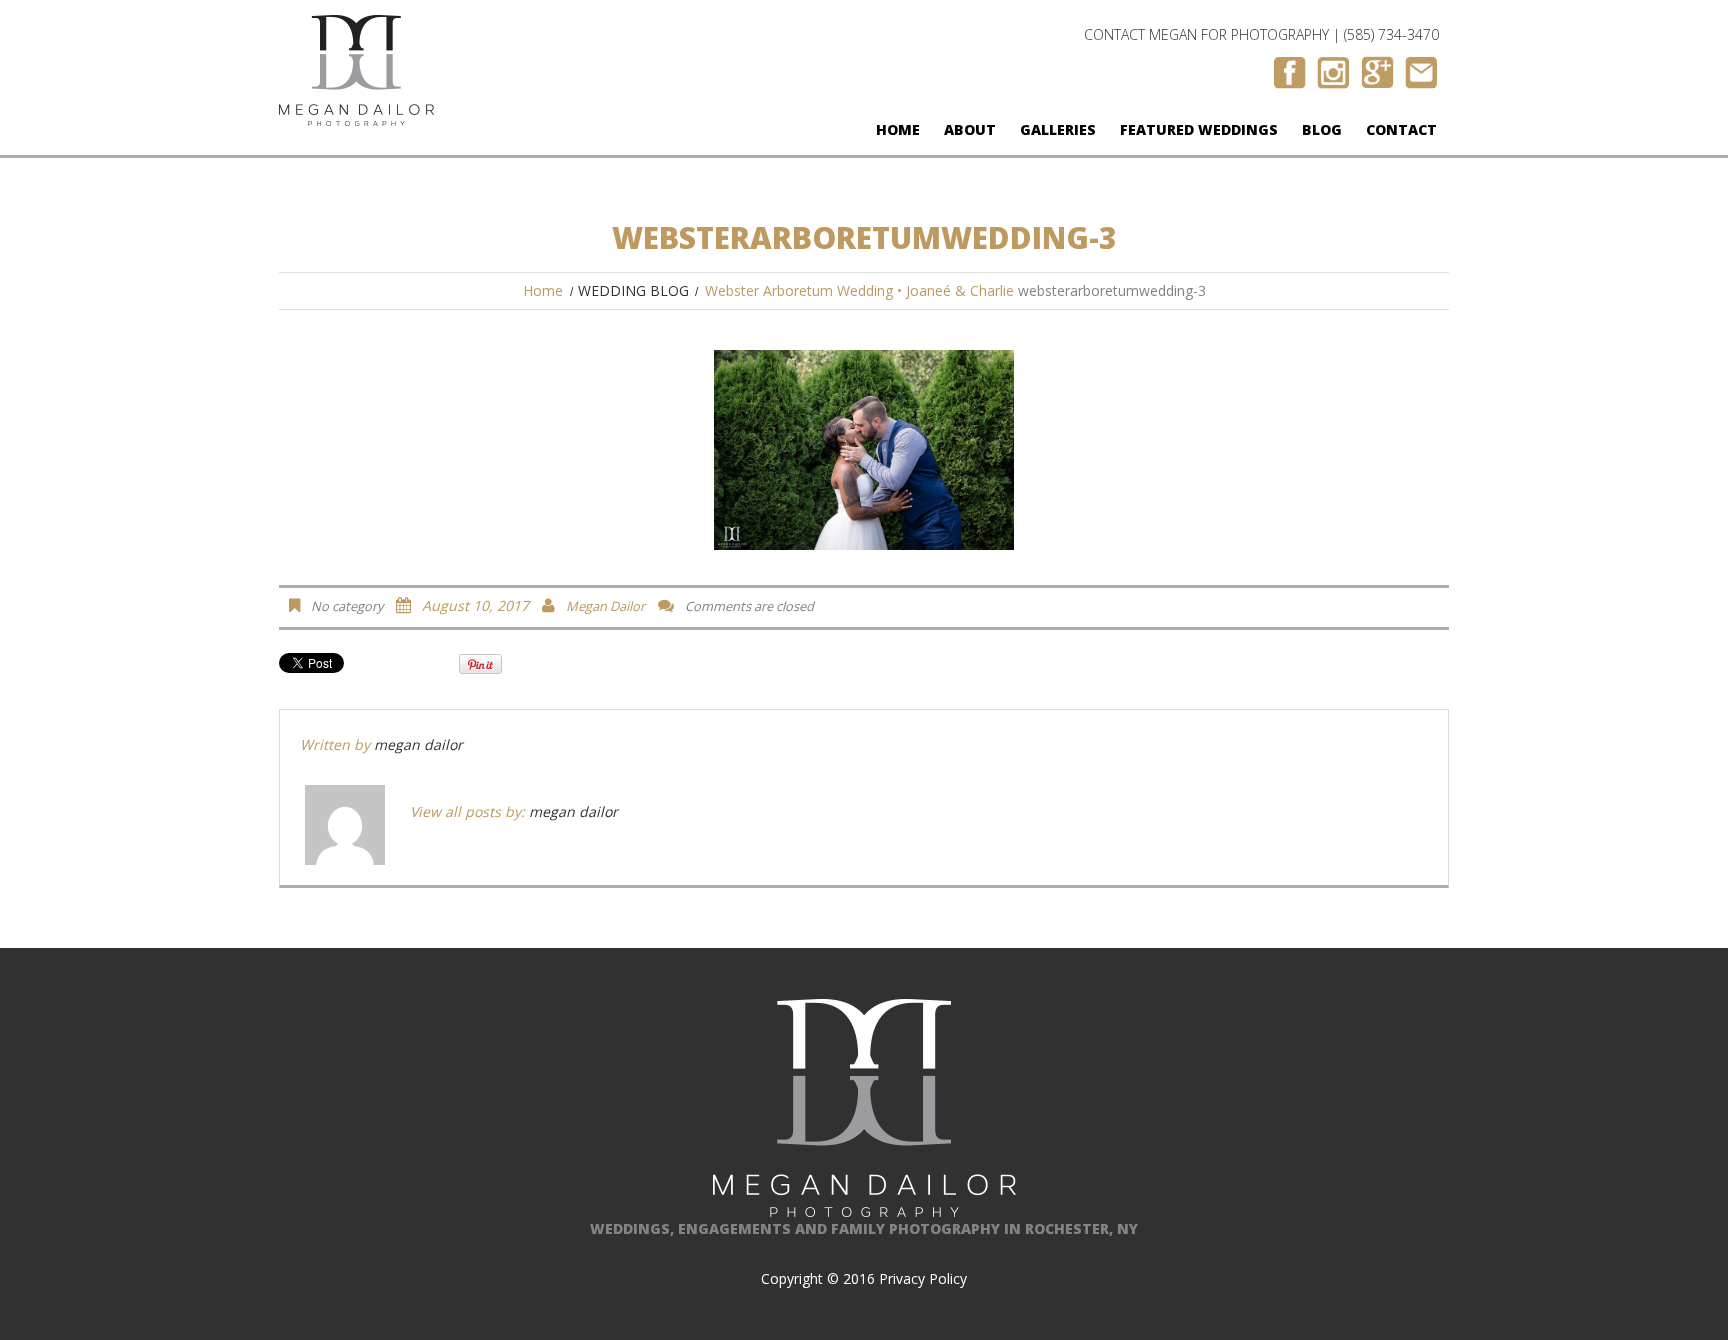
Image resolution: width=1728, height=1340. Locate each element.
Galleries (1058, 129)
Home (898, 129)
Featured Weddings (1199, 129)
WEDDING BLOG (633, 290)
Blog (1322, 129)
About (970, 129)
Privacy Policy (923, 1278)
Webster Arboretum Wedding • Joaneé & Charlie (859, 290)
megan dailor (605, 606)
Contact (1401, 129)
